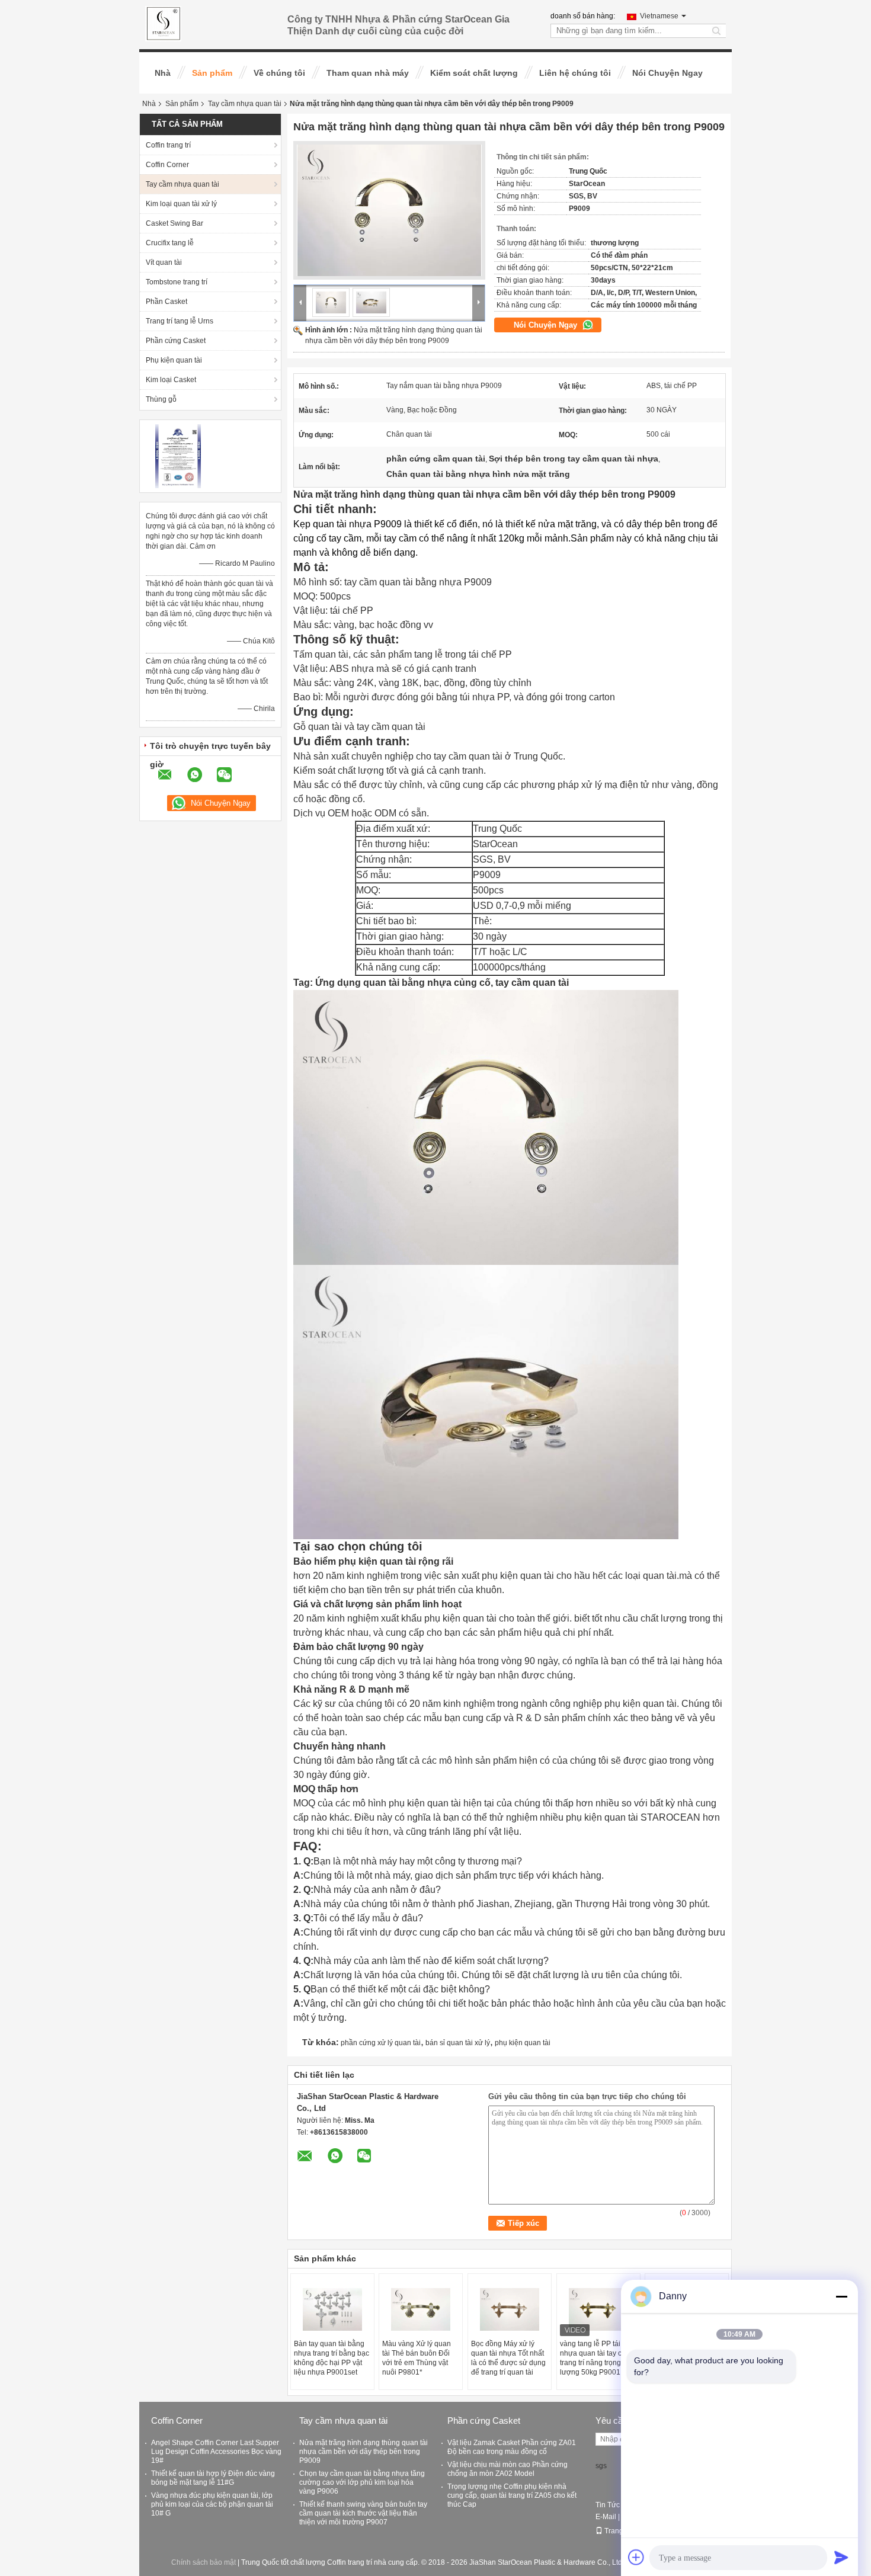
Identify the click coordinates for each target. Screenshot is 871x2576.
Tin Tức (608, 2505)
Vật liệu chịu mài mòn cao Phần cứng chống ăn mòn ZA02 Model (507, 2469)
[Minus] (841, 2296)
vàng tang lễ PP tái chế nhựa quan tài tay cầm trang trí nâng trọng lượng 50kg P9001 (597, 2358)
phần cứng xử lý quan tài (381, 2043)
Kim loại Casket (171, 380)
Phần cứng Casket (176, 341)
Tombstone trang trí (177, 282)
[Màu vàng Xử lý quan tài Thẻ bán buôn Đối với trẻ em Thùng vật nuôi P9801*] (421, 2309)
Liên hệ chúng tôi (575, 73)
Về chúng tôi (279, 73)
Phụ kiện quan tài (174, 360)
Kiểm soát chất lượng (474, 73)
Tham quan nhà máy (368, 73)
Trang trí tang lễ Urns (180, 321)
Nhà (163, 73)
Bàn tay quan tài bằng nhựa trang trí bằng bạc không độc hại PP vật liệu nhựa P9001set (332, 2358)
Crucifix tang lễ (170, 243)
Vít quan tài (164, 262)
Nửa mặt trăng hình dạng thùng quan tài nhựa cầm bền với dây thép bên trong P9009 (364, 2452)
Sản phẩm (212, 73)
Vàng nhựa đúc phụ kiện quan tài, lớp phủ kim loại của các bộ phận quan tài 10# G (212, 2504)
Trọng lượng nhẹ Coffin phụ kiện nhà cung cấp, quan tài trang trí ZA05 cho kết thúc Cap (512, 2495)
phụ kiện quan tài (523, 2043)
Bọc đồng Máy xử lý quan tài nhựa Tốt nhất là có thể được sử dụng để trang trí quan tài (508, 2358)
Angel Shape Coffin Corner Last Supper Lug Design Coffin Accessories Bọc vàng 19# (216, 2452)
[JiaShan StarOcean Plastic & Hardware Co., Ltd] (300, 302)
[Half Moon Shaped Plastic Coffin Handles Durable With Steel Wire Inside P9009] (389, 210)
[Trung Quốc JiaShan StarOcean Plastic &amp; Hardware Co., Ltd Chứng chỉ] (178, 456)
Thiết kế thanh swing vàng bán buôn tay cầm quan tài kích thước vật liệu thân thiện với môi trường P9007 (363, 2513)
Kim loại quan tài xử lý (181, 204)
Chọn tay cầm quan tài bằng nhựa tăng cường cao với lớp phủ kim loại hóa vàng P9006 (362, 2482)
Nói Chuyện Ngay (667, 73)
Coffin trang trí (168, 145)
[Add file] (636, 2557)
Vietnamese (659, 16)
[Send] (841, 2557)
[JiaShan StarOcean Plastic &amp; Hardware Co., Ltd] (163, 23)
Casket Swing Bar (174, 223)
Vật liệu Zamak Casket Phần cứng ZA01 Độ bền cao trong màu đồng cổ (512, 2447)
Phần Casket (166, 302)
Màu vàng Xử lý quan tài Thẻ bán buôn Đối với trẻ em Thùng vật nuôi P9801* (417, 2358)
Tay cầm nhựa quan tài (245, 104)
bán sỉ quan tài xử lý (458, 2043)
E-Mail (606, 2517)
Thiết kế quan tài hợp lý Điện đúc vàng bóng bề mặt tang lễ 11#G (213, 2478)
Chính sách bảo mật (204, 2562)
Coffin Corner (167, 165)
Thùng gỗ (161, 399)
